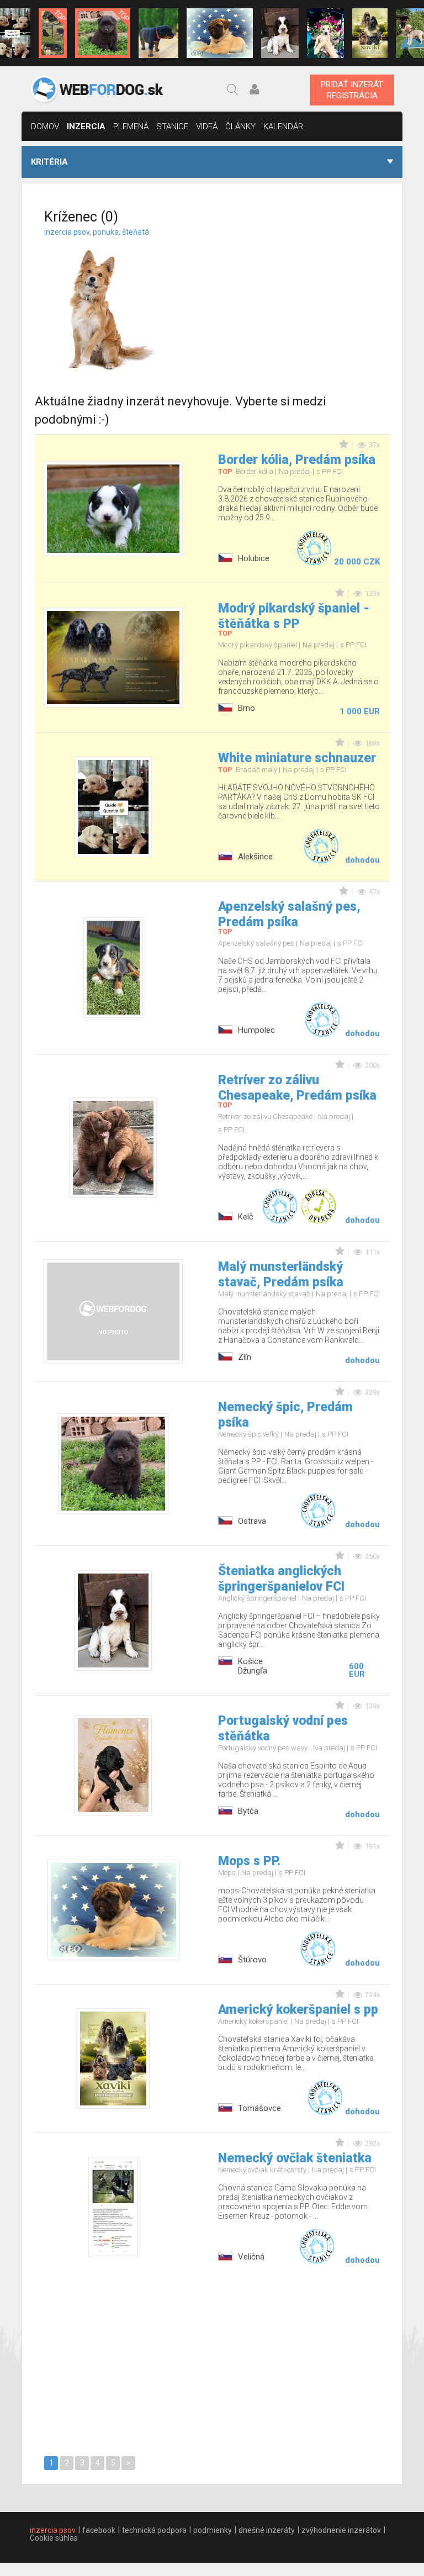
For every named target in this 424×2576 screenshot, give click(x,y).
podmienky (213, 2530)
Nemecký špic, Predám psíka (285, 1415)
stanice (172, 126)
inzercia (86, 126)
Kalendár (283, 126)
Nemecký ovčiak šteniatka (295, 2158)
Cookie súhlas (54, 2538)
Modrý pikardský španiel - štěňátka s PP (294, 616)
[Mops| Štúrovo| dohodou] (220, 33)
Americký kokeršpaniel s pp (298, 2010)
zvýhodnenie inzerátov (341, 2530)
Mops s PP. (249, 1861)
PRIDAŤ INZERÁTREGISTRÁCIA (352, 90)
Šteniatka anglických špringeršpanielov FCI (281, 1579)
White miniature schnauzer (297, 758)
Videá (207, 126)
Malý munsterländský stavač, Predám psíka (281, 1274)
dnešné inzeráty (267, 2530)
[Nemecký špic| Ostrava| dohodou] (103, 33)
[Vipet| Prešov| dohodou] (326, 33)
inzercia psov (53, 2530)
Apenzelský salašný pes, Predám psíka (289, 914)
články (240, 126)
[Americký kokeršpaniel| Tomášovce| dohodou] (370, 33)
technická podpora (154, 2530)
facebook (99, 2530)
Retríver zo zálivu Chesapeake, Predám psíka (297, 1088)
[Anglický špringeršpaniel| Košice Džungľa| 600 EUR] (280, 33)
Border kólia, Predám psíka (297, 460)
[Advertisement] (307, 297)
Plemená (131, 126)
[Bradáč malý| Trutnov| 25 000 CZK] (53, 33)
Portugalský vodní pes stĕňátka (283, 1728)
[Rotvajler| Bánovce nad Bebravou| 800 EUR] (158, 33)
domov (45, 126)
